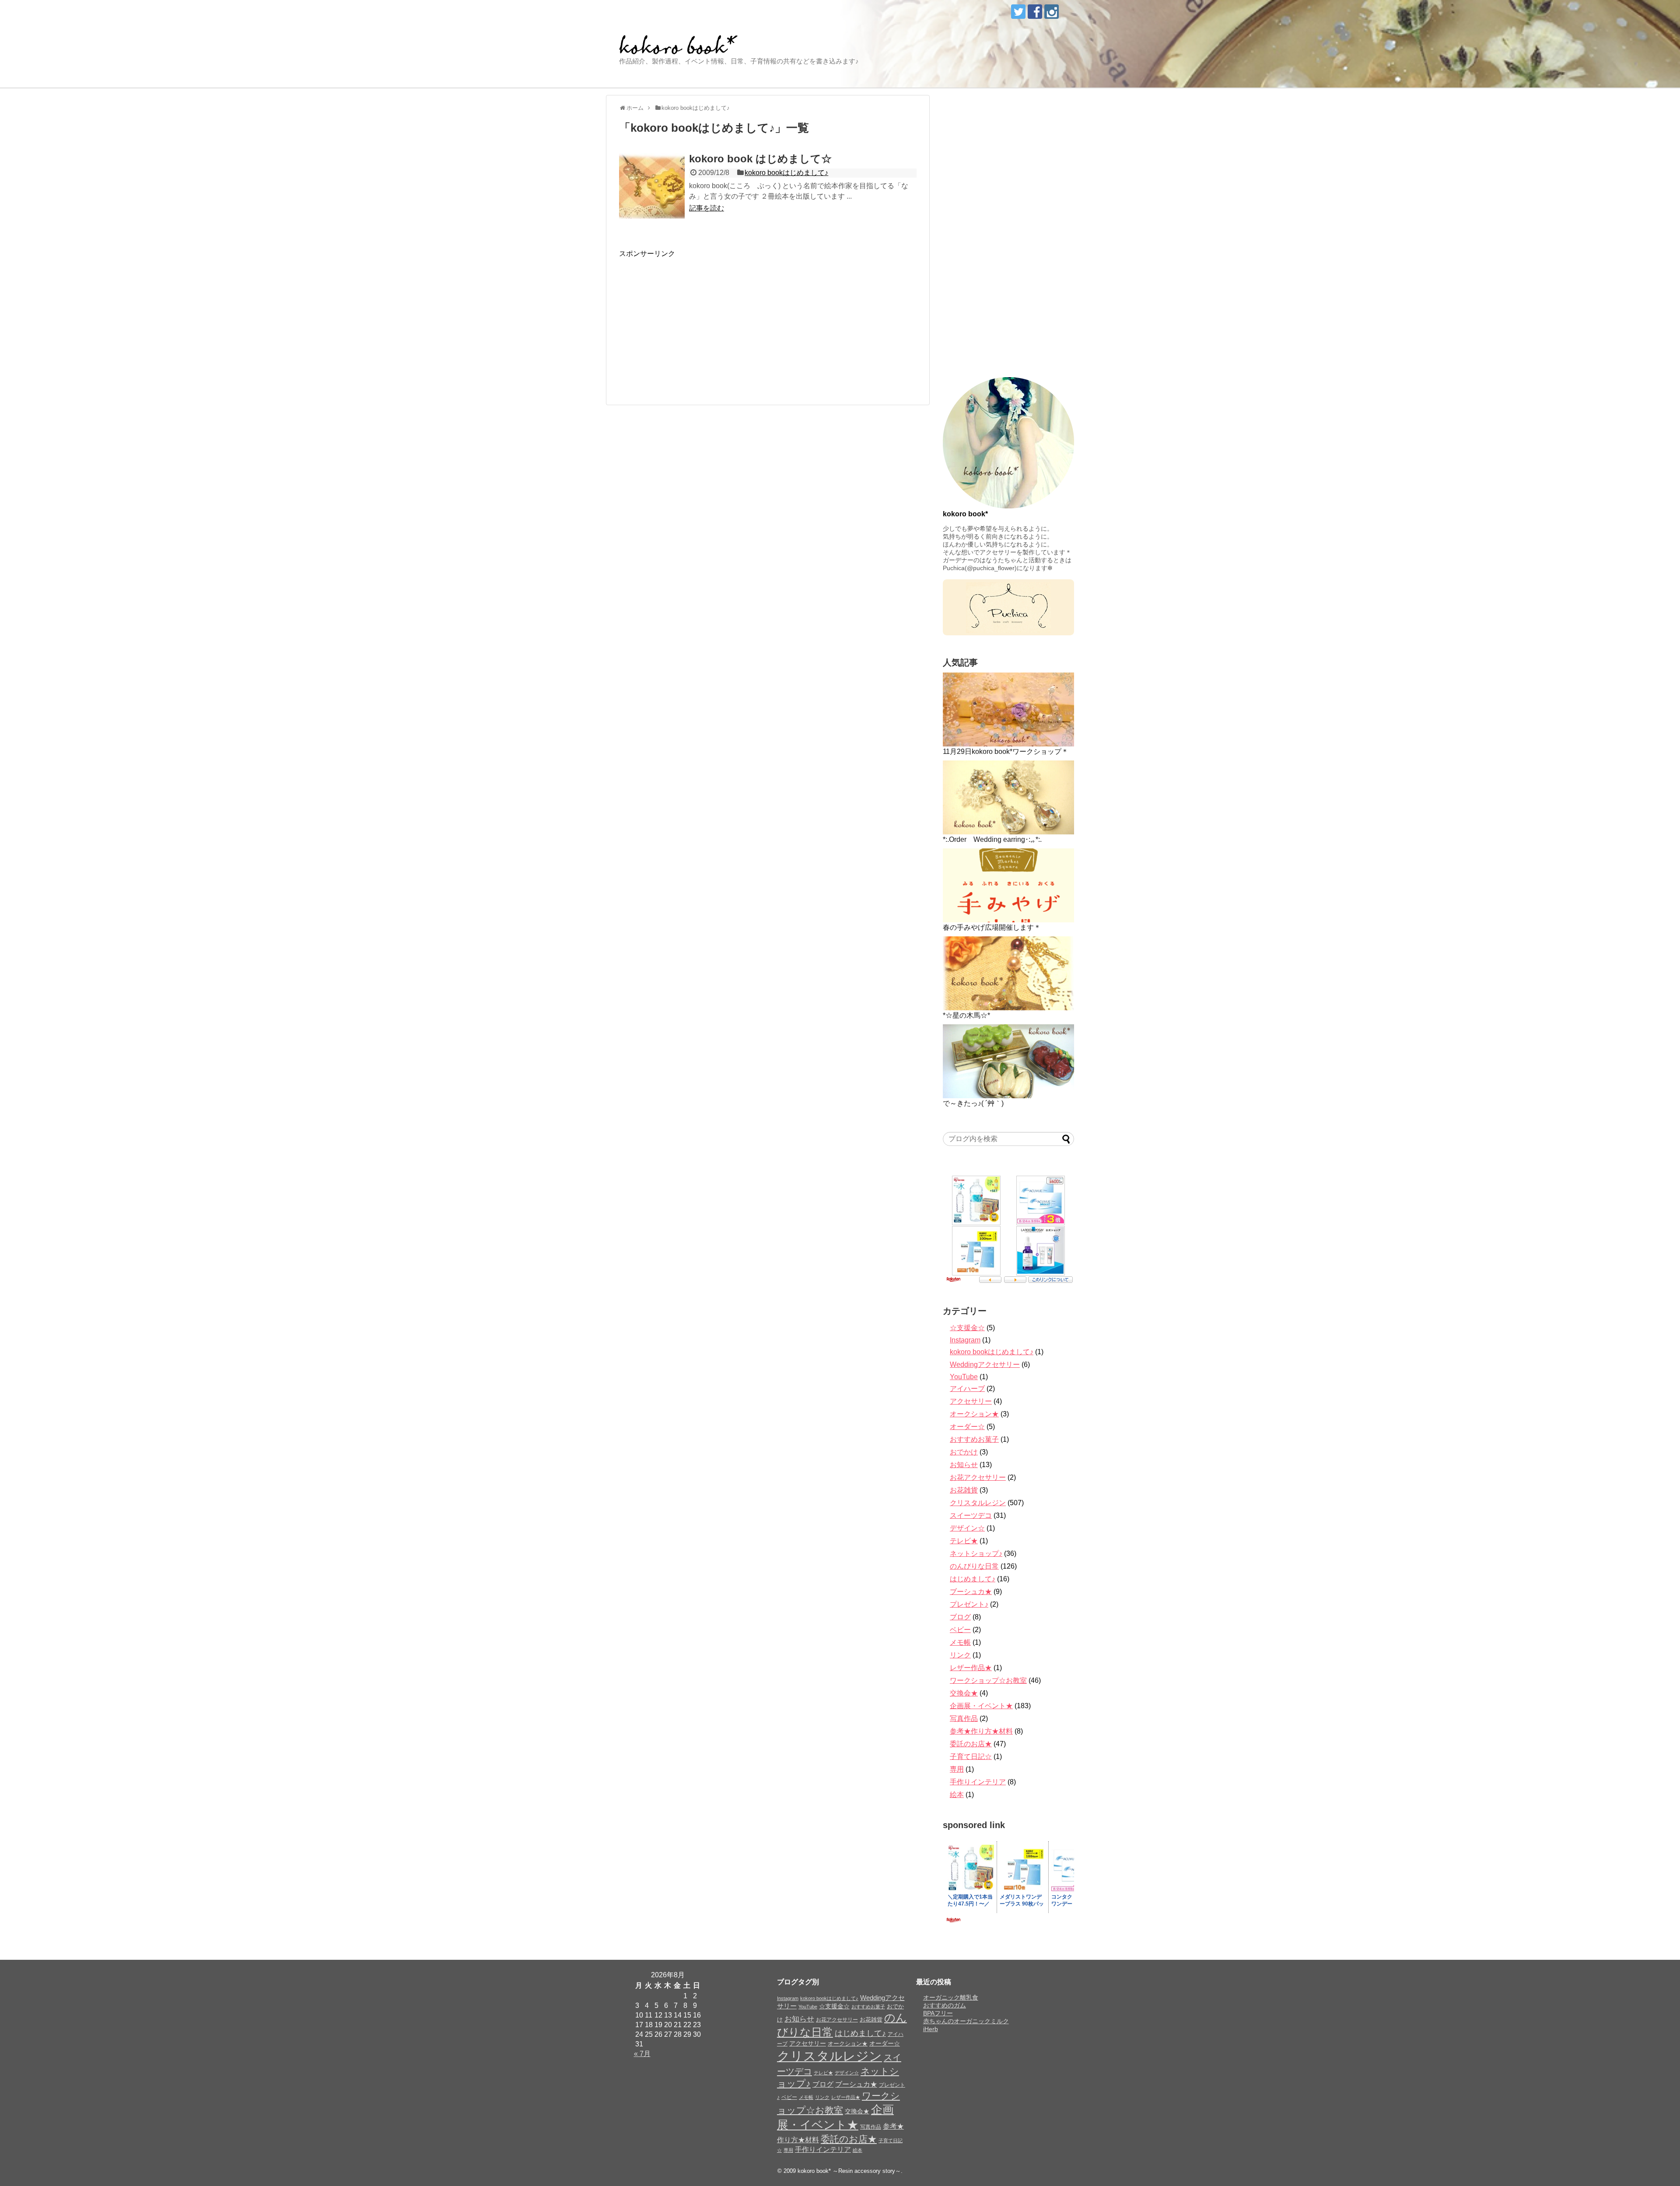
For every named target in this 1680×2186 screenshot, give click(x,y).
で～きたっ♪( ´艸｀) (973, 1103)
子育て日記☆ (971, 1757)
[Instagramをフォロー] (1052, 12)
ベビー (960, 1630)
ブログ (960, 1617)
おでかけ (964, 1452)
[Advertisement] (693, 320)
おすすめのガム (945, 2005)
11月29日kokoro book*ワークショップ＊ (1006, 751)
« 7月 (642, 2054)
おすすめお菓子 (974, 1439)
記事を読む (707, 208)
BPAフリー (938, 2013)
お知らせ (964, 1465)
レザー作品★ (971, 1668)
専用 (957, 1769)
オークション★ (974, 1414)
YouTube (964, 1377)
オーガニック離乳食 (951, 1997)
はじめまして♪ (973, 1579)
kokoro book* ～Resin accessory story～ (849, 2171)
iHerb (931, 2029)
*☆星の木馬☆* (966, 1015)
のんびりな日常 (974, 1566)
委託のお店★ (971, 1744)
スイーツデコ (971, 1515)
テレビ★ (964, 1541)
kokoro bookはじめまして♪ (786, 173)
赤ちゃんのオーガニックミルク (966, 2021)
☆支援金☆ (967, 1328)
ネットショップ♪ (976, 1554)
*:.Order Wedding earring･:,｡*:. (992, 839)
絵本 (957, 1795)
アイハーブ (967, 1389)
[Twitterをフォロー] (1018, 12)
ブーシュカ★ (971, 1592)
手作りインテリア (978, 1782)
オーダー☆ (967, 1427)
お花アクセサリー (978, 1477)
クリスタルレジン (978, 1503)
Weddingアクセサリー (985, 1364)
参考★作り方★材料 (981, 1731)
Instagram (965, 1340)
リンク (960, 1655)
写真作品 (964, 1718)
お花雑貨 (964, 1490)
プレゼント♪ (969, 1604)
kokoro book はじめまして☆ (760, 159)
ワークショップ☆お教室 (988, 1680)
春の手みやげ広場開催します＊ (992, 927)
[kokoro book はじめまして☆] (652, 186)
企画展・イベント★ (981, 1706)
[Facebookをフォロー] (1035, 12)
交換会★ (964, 1693)
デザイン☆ (967, 1528)
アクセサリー (971, 1401)
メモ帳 (960, 1642)
